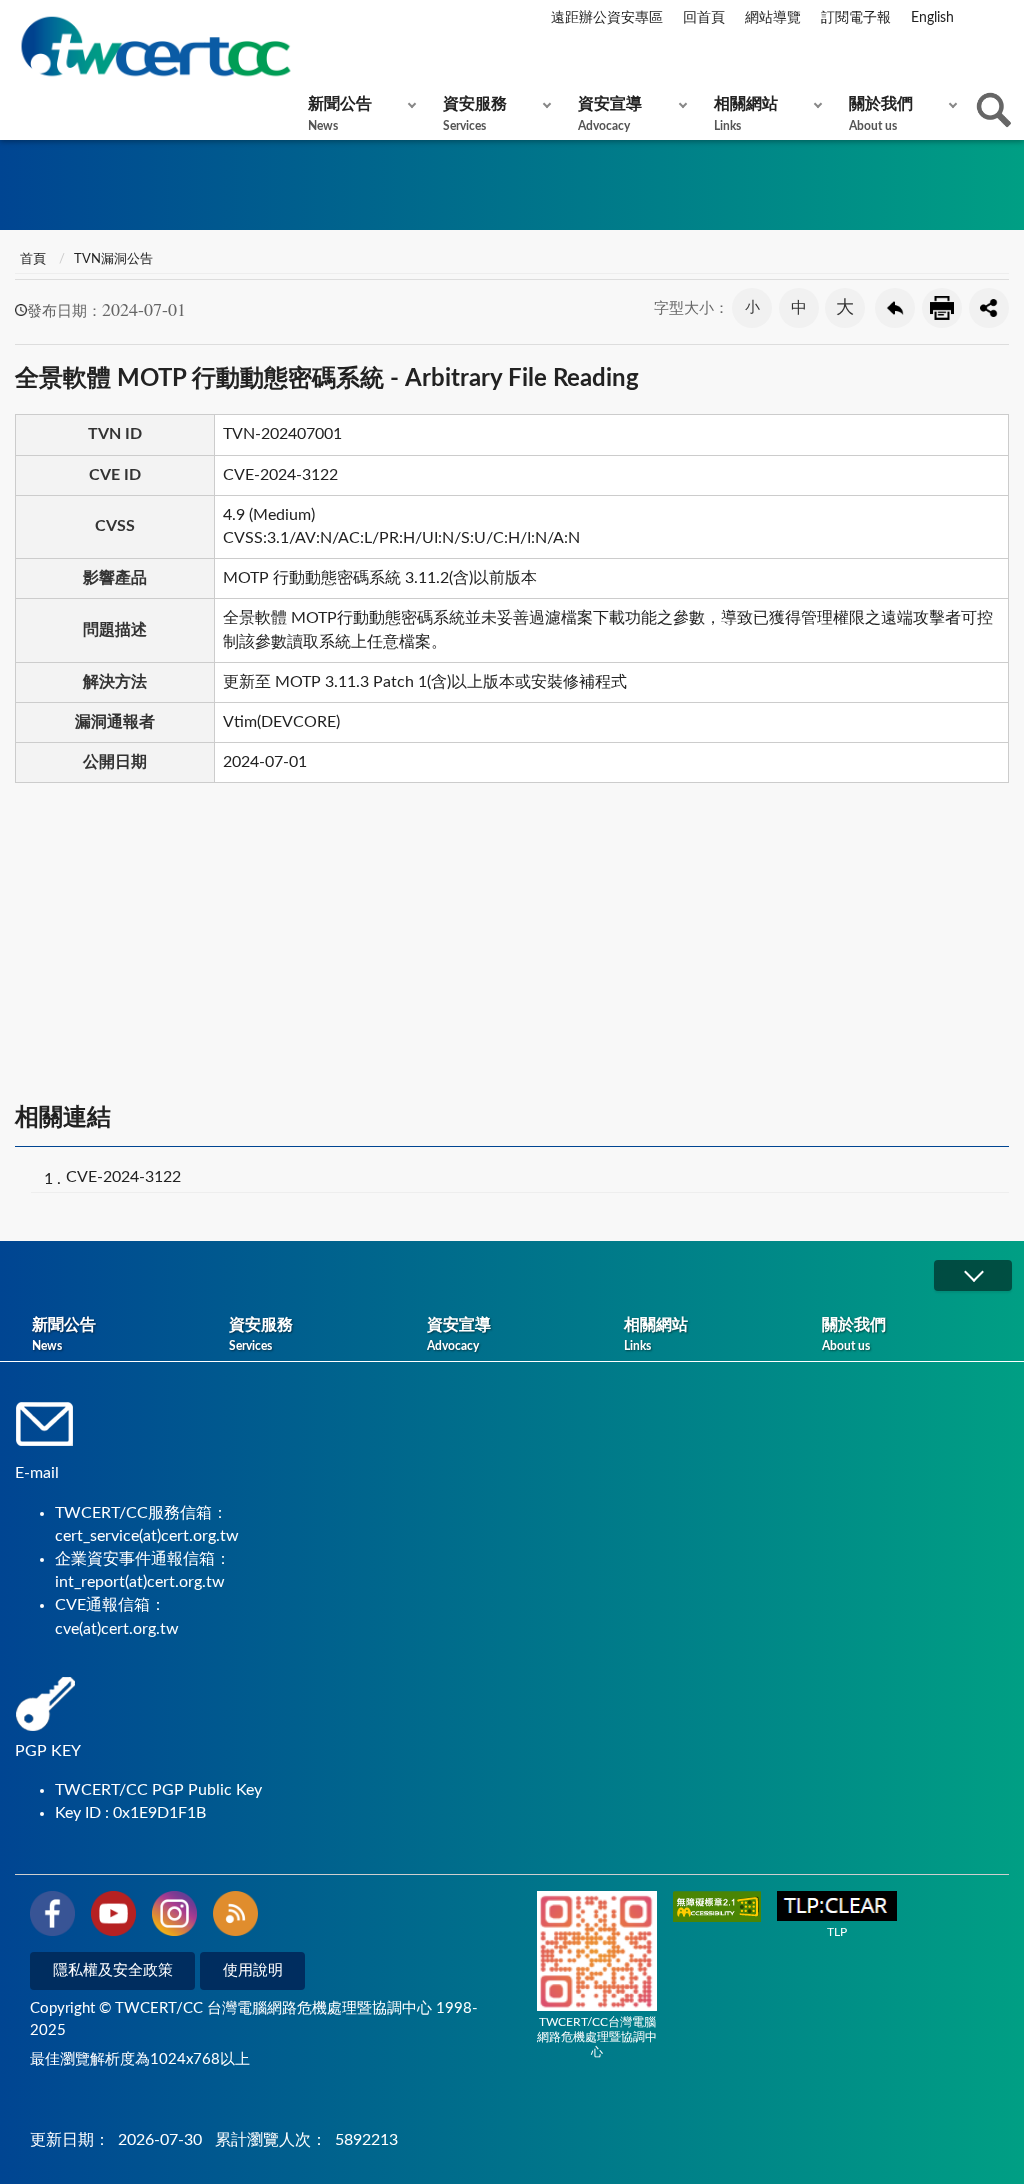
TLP (837, 1932)
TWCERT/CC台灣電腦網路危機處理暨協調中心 (597, 2037)
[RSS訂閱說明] (235, 1917)
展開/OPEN (973, 1275)
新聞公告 (340, 114)
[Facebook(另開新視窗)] (52, 1917)
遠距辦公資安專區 (607, 18)
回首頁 (704, 18)
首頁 (33, 259)
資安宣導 (610, 114)
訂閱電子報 (856, 18)
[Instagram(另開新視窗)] (174, 1917)
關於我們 (881, 114)
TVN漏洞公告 (113, 259)
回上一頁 (895, 308)
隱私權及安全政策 (113, 1970)
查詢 (994, 110)
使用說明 (253, 1970)
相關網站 (746, 114)
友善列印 (942, 308)
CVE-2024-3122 (123, 1177)
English (932, 18)
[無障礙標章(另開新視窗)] (717, 1908)
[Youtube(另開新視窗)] (113, 1917)
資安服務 (475, 114)
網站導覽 (773, 18)
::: (19, 19)
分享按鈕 (989, 308)
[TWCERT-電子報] (155, 46)
